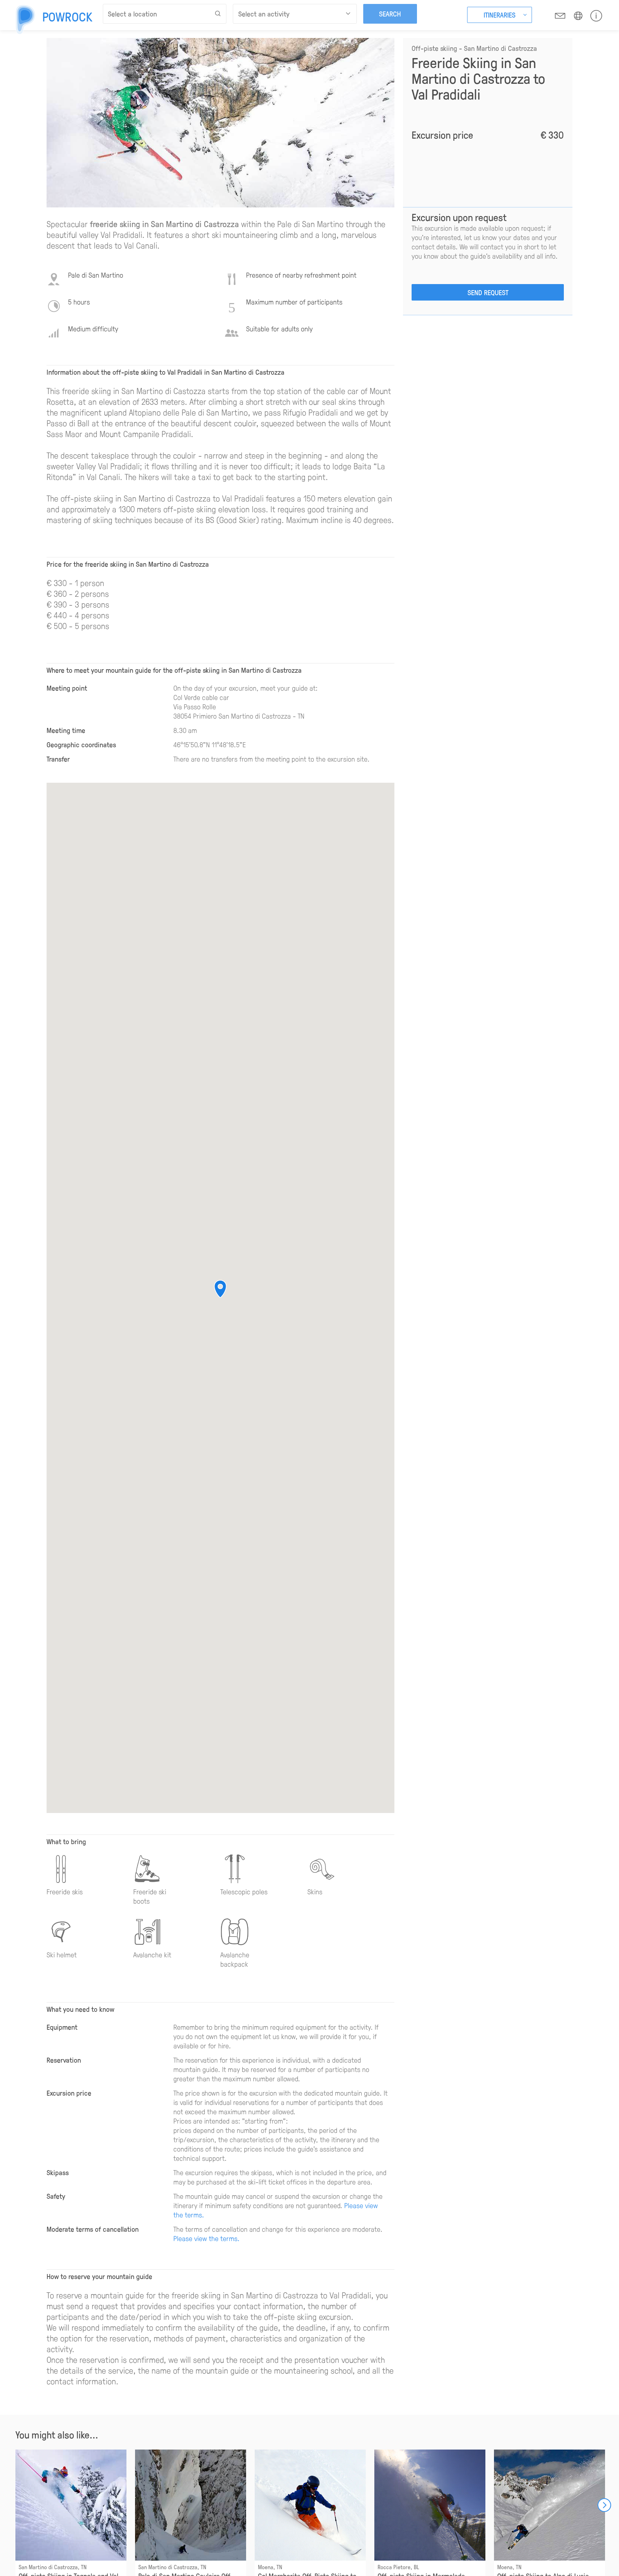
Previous (15, 2505)
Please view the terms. (207, 2238)
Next (604, 2505)
